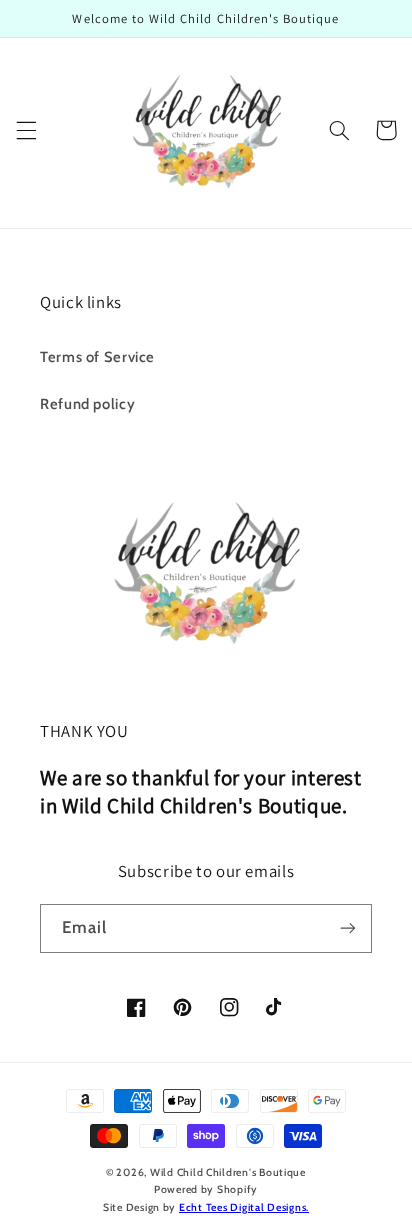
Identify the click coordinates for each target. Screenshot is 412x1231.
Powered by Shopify (206, 1189)
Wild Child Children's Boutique (228, 1172)
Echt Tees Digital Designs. (244, 1207)
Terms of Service (97, 357)
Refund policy (87, 404)
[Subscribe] (348, 928)
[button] (26, 130)
